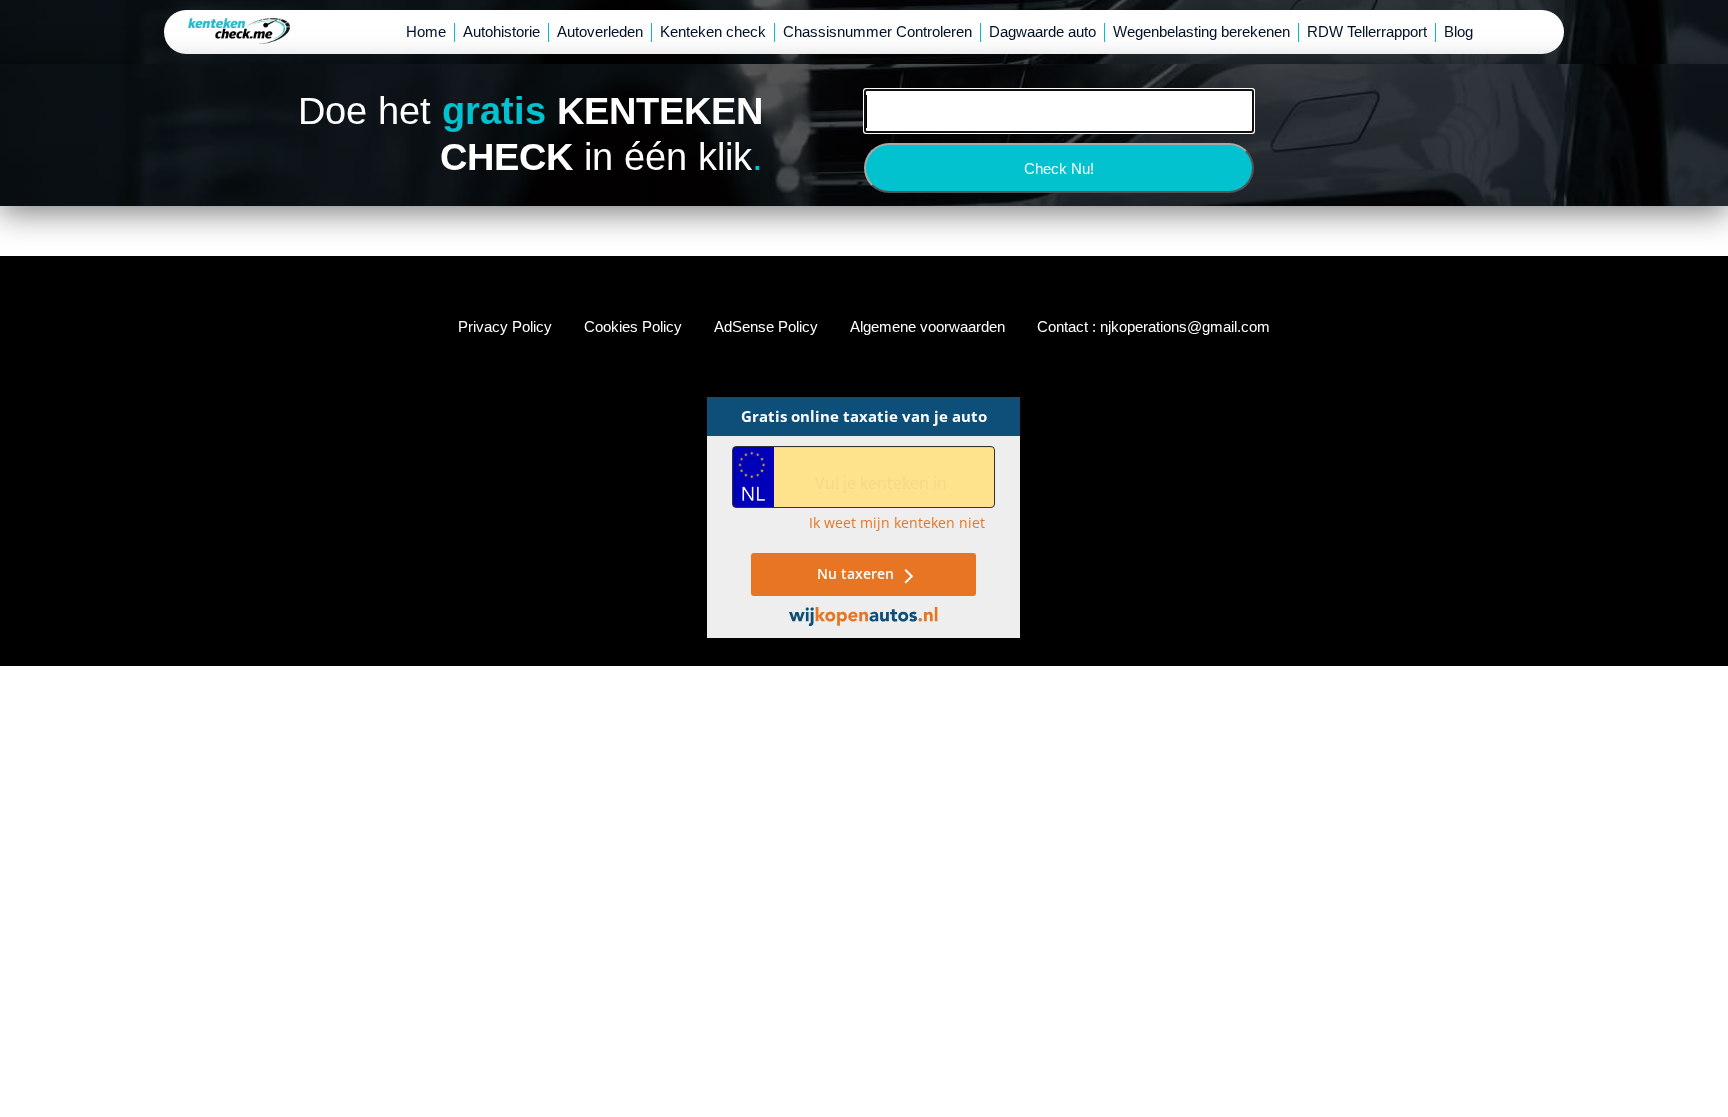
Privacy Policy (505, 326)
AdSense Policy (766, 326)
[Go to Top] (1697, 1086)
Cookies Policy (633, 326)
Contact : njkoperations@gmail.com (1153, 326)
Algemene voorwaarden (927, 326)
